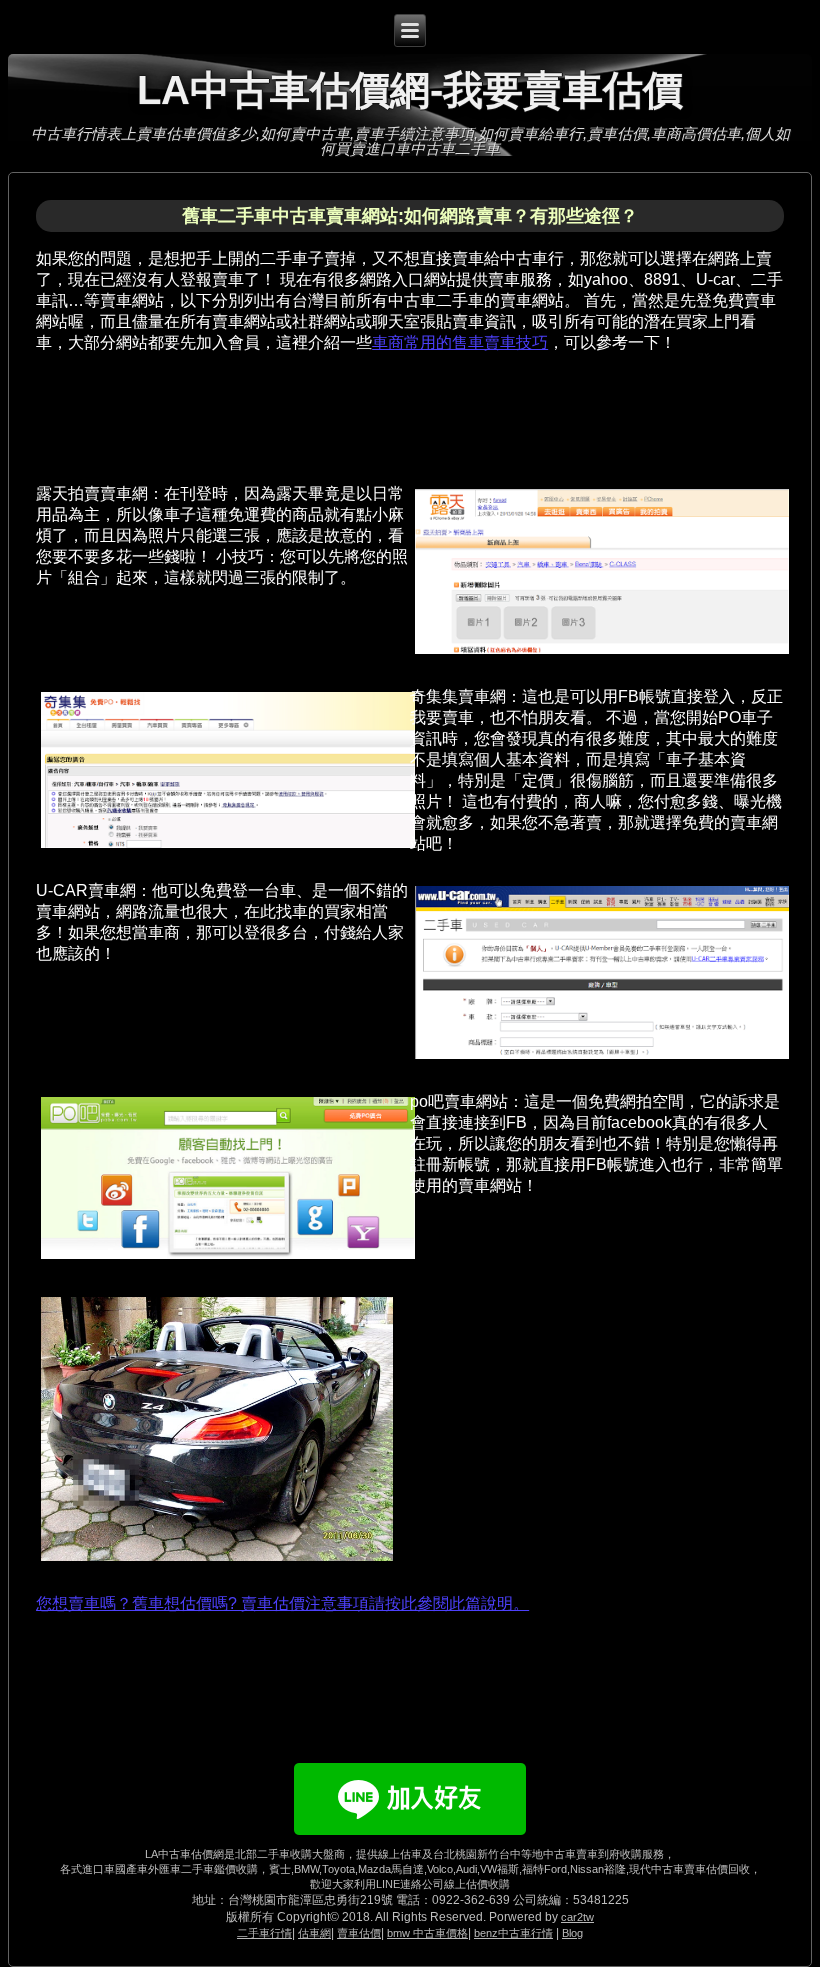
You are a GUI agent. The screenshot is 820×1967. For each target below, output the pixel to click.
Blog (572, 1933)
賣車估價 (359, 1933)
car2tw (577, 1917)
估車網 (314, 1933)
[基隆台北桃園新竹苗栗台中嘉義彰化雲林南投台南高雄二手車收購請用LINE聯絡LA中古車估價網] (410, 1841)
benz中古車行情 (513, 1933)
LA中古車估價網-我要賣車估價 (410, 90)
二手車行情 (264, 1933)
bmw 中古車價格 (427, 1933)
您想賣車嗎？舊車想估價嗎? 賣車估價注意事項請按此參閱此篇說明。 (282, 1603)
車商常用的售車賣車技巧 (460, 342)
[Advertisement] (400, 411)
